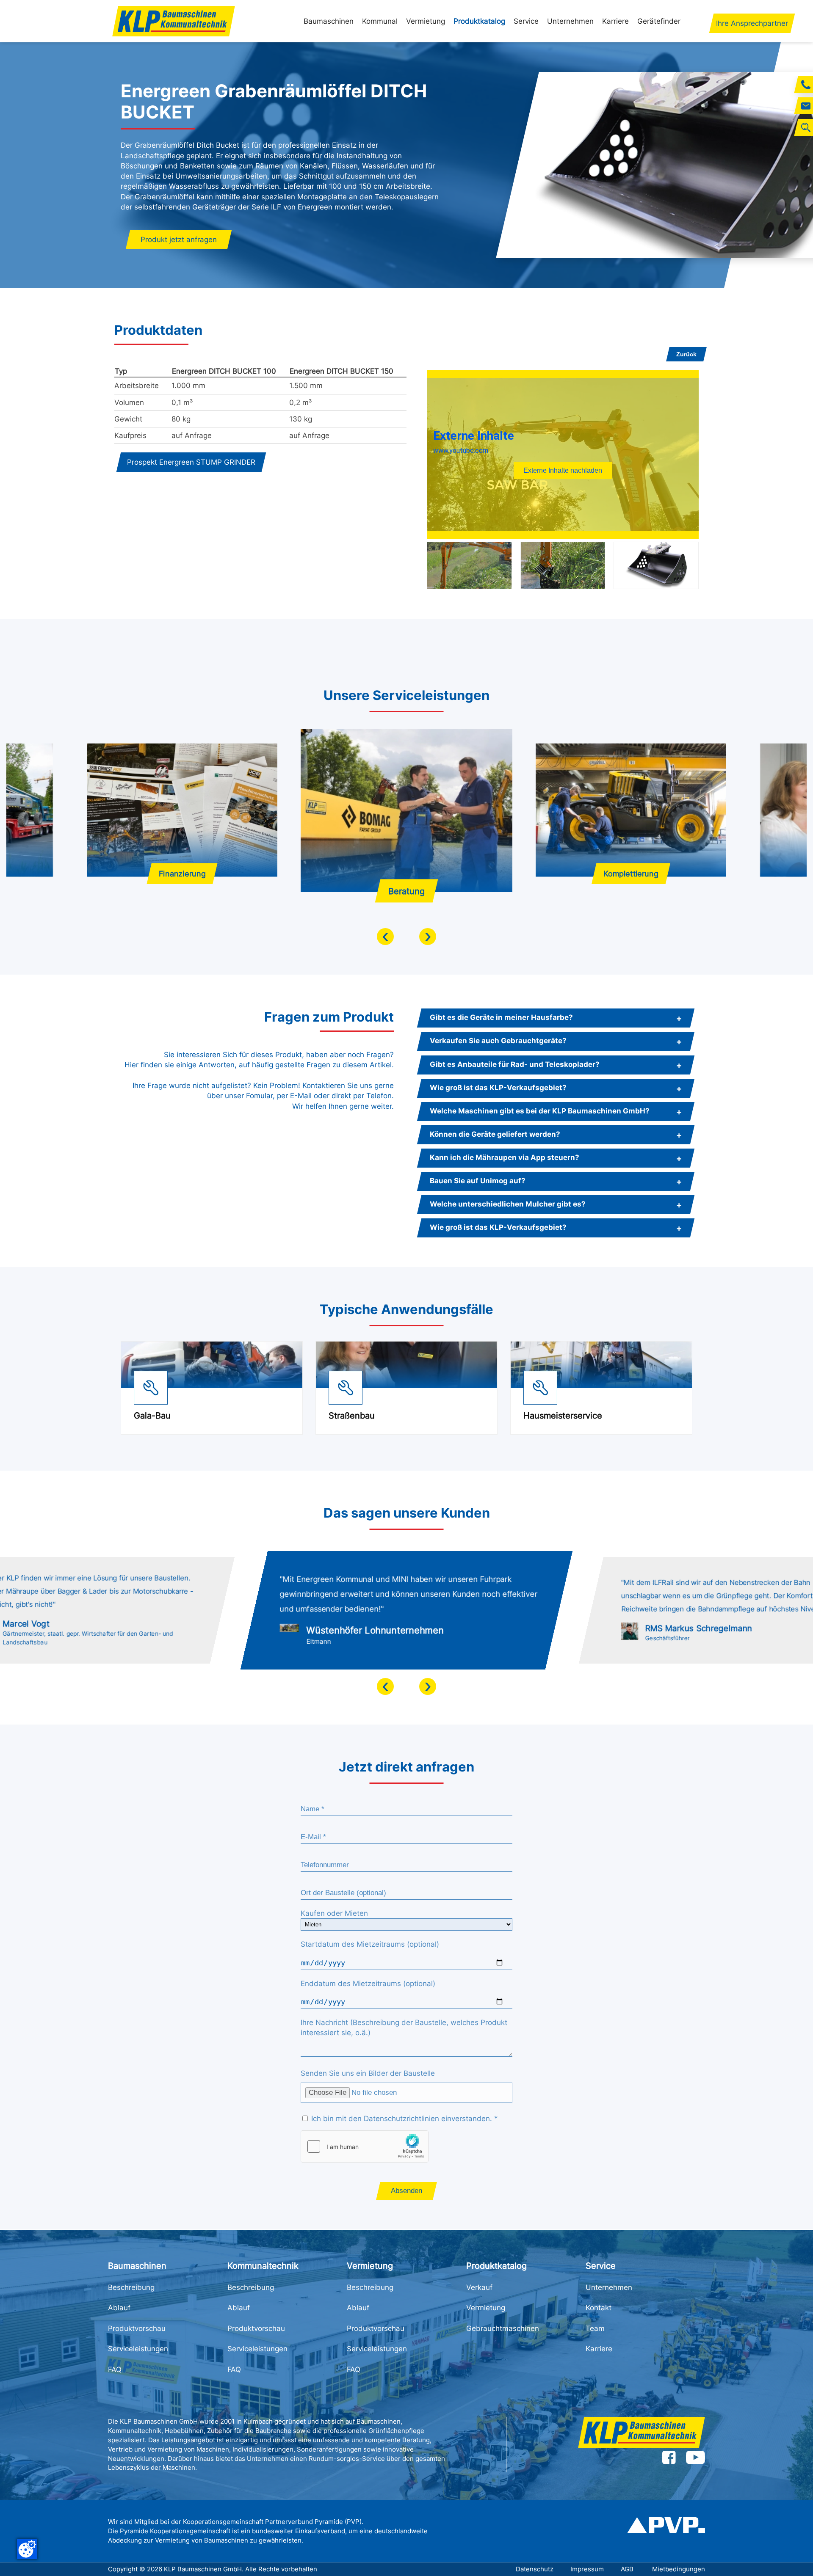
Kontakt (599, 2308)
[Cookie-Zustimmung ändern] (27, 2549)
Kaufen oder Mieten (334, 1913)
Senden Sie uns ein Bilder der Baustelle (368, 2073)
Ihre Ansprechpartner (752, 23)
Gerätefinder (659, 21)
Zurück (686, 354)
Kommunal (380, 21)
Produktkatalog (479, 21)
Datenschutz (535, 2569)
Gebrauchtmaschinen (503, 2328)
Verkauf (479, 2287)
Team (595, 2328)
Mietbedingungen (679, 2569)
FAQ (115, 2369)
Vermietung (426, 21)
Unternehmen (570, 21)
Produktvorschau (137, 2328)
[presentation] (385, 937)
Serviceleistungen (138, 2349)
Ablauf (119, 2308)
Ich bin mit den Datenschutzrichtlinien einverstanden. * (404, 2119)
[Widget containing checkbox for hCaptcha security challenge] (365, 2146)
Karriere (615, 21)
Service (526, 21)
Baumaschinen (329, 21)
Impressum (587, 2569)
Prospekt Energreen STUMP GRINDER (191, 462)
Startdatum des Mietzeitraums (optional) (370, 1944)
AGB (628, 2569)
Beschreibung (131, 2287)
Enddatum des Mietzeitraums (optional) (368, 1984)
